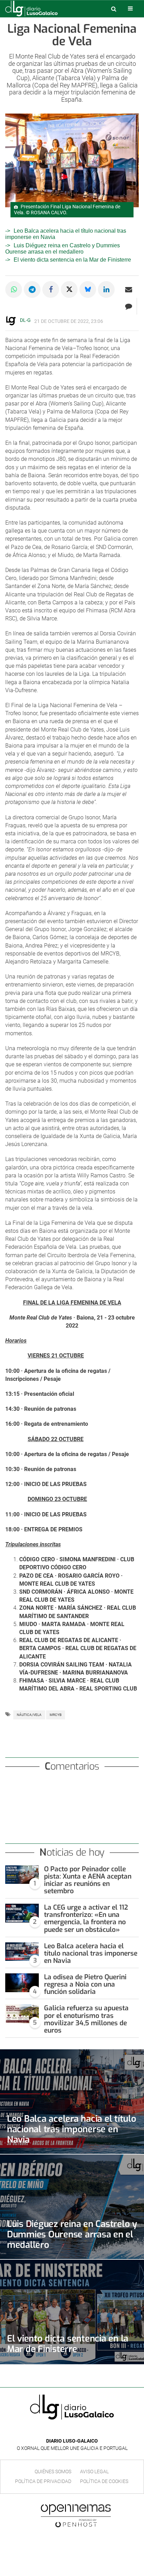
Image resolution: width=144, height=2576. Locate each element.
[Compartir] (14, 289)
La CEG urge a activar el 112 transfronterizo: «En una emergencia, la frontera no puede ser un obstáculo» (86, 1918)
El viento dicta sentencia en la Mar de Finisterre (72, 260)
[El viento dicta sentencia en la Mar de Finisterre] (72, 2312)
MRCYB (56, 1715)
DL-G (25, 320)
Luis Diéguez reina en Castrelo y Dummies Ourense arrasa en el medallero (63, 249)
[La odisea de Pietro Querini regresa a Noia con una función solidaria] (22, 1983)
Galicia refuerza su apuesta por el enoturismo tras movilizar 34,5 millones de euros (86, 2019)
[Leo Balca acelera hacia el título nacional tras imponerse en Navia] (22, 1952)
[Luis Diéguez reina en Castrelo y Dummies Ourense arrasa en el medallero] (72, 2207)
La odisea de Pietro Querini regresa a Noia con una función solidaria (85, 1984)
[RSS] (88, 2431)
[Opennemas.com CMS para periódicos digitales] (76, 2515)
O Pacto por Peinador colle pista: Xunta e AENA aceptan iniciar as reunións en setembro (88, 1880)
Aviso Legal (94, 2471)
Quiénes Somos (53, 2471)
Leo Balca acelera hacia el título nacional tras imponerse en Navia (91, 1953)
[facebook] (67, 2431)
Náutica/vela (29, 1715)
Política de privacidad (43, 2481)
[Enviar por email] (129, 289)
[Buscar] (114, 9)
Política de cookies (104, 2481)
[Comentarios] (128, 306)
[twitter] (77, 2431)
